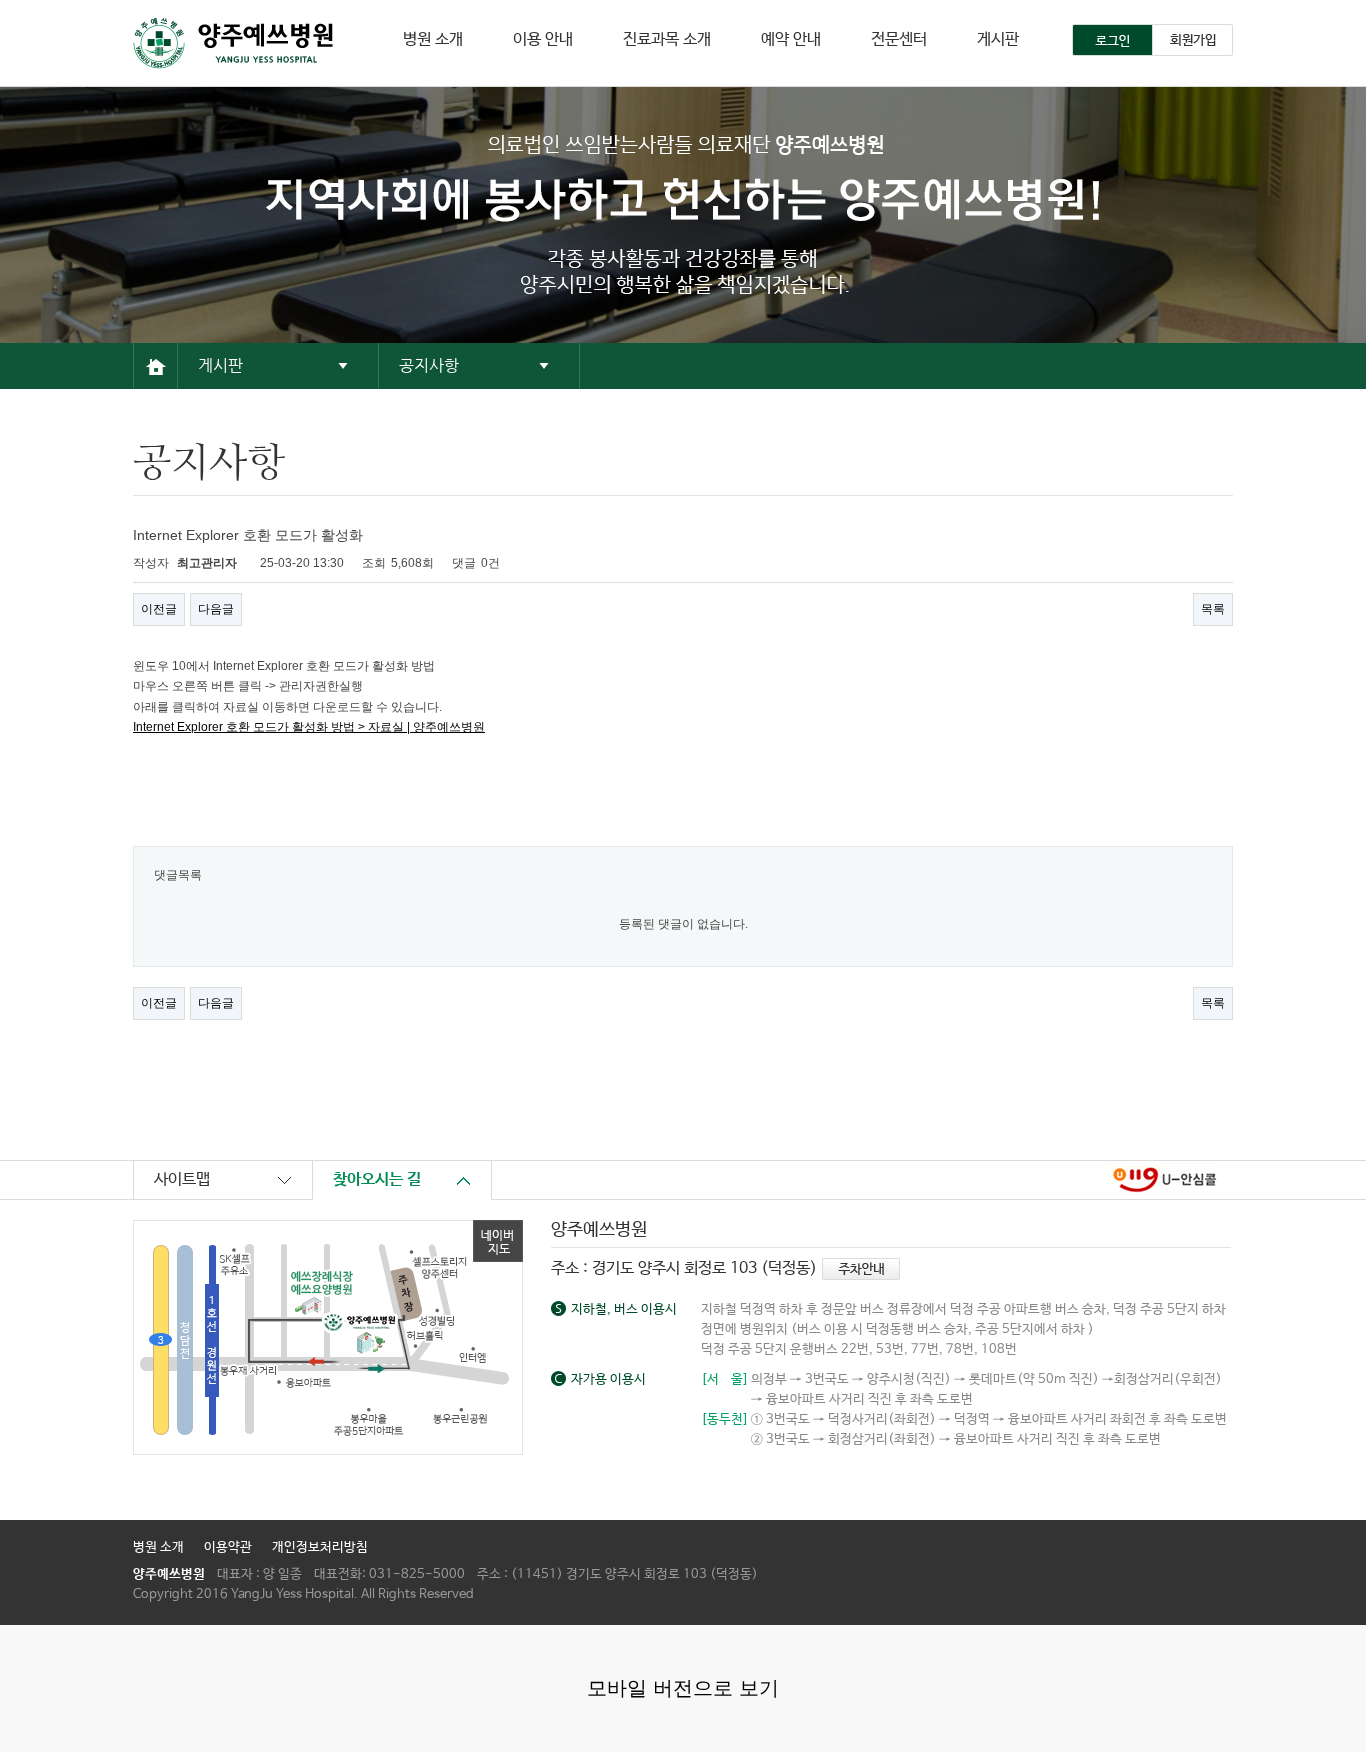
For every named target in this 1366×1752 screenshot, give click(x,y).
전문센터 (899, 39)
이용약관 (228, 1547)
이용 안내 (543, 39)
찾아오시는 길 (377, 1179)
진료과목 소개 (667, 39)
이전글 (159, 609)
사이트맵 (182, 1179)
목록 (1213, 609)
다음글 (216, 609)
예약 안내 (791, 39)
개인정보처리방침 (320, 1547)
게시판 (998, 39)
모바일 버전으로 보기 (683, 1688)
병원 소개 (433, 39)
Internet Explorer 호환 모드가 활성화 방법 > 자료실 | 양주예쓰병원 (309, 727)
